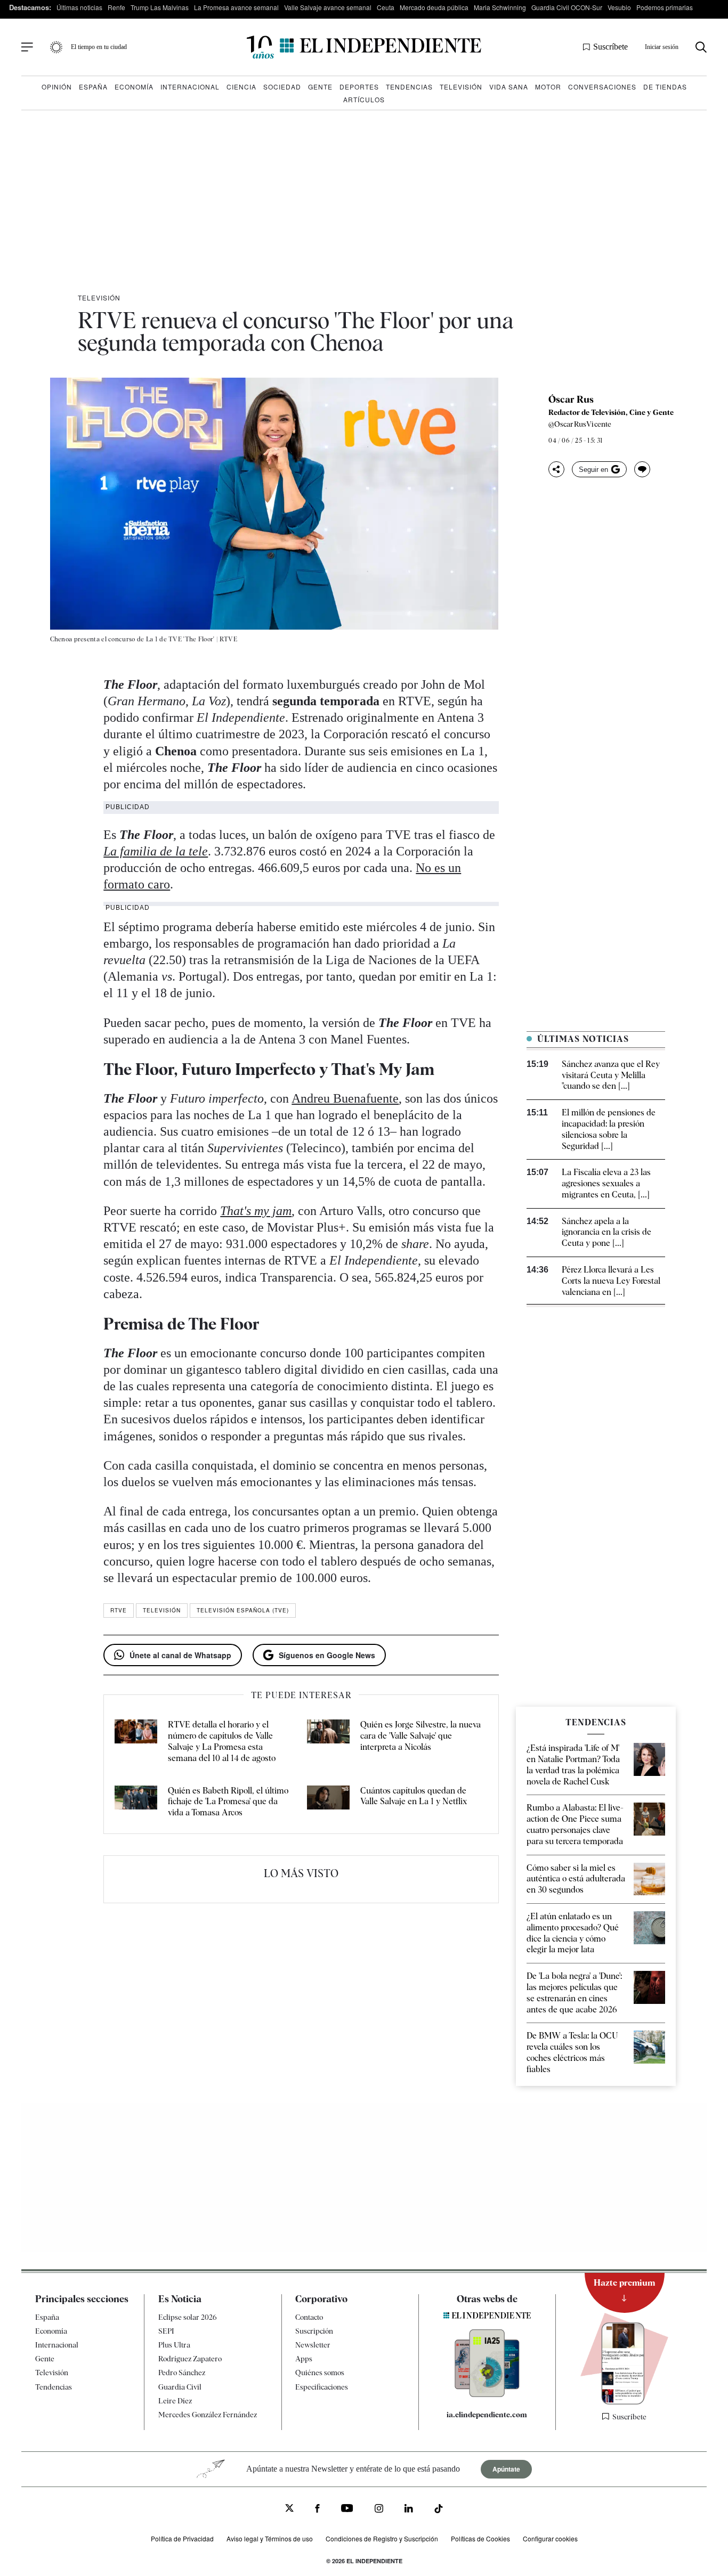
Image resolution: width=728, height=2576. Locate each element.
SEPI (166, 2331)
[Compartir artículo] (556, 469)
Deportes (359, 87)
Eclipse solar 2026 (188, 2317)
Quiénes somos (320, 2373)
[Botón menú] (27, 47)
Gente (320, 87)
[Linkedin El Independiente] (409, 2510)
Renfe (116, 7)
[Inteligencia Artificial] (487, 2394)
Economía (134, 87)
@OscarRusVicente (580, 424)
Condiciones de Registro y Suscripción (382, 2538)
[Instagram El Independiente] (379, 2510)
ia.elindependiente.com (487, 2415)
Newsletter (313, 2345)
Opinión (57, 87)
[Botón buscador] (701, 47)
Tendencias (409, 87)
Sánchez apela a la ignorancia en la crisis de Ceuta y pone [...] (606, 1232)
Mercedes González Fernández (208, 2415)
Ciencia (241, 87)
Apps (304, 2359)
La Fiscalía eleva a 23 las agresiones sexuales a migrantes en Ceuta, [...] (606, 1183)
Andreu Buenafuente (345, 1098)
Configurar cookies (550, 2538)
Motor (548, 87)
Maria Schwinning (500, 7)
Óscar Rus (571, 400)
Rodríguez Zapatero (190, 2359)
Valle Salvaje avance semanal (328, 7)
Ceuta (386, 7)
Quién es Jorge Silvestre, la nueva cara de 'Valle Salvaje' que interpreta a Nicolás (420, 1736)
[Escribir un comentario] (642, 469)
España (93, 87)
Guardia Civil (180, 2387)
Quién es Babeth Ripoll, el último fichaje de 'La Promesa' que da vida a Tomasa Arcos (228, 1802)
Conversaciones (602, 87)
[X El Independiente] (289, 2509)
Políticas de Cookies (480, 2538)
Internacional (190, 87)
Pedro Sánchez (182, 2373)
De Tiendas (665, 87)
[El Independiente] (364, 47)
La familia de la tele (156, 851)
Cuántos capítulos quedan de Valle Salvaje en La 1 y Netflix (414, 1796)
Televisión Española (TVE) (243, 1610)
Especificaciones (322, 2387)
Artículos (364, 99)
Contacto (309, 2317)
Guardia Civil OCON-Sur (567, 7)
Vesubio (619, 7)
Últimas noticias (79, 7)
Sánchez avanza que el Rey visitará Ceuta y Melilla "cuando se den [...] (611, 1075)
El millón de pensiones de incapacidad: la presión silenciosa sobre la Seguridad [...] (609, 1129)
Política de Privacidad (182, 2538)
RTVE (119, 1610)
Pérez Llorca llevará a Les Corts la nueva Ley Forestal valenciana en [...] (611, 1281)
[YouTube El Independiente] (347, 2509)
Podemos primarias (665, 7)
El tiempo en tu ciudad (99, 47)
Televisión (461, 87)
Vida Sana (509, 87)
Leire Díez (175, 2401)
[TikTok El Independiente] (439, 2510)
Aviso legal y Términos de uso (270, 2538)
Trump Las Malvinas (160, 7)
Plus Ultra (174, 2345)
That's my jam (256, 1211)
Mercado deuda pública (434, 7)
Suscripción (314, 2331)
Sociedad (282, 87)
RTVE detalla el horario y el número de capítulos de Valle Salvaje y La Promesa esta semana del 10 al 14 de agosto (222, 1741)
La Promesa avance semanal (236, 7)
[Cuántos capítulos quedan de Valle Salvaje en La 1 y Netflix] (328, 1802)
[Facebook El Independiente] (317, 2510)
